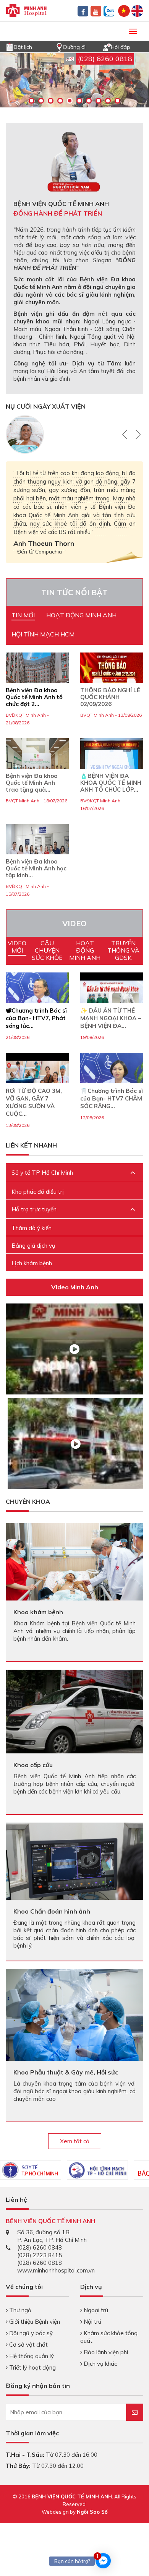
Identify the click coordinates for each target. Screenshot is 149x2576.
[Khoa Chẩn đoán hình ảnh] (74, 1861)
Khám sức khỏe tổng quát (109, 2337)
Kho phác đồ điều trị (38, 1192)
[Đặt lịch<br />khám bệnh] (10, 46)
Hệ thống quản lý (31, 2356)
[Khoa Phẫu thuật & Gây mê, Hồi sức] (74, 2014)
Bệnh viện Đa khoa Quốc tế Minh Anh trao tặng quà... (32, 783)
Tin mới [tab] (23, 615)
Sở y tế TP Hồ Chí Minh (42, 1173)
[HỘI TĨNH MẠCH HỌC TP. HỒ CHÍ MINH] (97, 2170)
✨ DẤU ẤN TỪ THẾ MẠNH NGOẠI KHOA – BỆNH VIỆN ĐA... (111, 1018)
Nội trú (92, 2322)
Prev (126, 434)
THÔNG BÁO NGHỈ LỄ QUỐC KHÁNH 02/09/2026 (110, 697)
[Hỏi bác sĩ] (107, 46)
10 (117, 101)
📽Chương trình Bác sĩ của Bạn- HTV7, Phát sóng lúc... (36, 1018)
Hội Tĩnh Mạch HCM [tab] (43, 634)
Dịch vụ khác (100, 2364)
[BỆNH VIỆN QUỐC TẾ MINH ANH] (26, 10)
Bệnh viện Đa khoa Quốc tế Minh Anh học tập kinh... (36, 868)
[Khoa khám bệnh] (74, 1561)
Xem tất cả (75, 2141)
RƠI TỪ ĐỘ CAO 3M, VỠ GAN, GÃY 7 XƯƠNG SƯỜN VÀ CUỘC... (34, 1102)
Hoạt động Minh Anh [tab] (81, 615)
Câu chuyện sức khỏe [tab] (47, 950)
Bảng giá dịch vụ (33, 1246)
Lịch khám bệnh (32, 1263)
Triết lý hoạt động (32, 2367)
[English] (137, 10)
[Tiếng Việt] (124, 10)
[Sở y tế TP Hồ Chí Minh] (31, 2170)
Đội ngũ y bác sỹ (30, 2333)
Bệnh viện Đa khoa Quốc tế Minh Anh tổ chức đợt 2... (34, 697)
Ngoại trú (95, 2310)
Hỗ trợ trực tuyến (34, 1209)
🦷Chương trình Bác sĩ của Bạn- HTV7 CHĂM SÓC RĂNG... (112, 1098)
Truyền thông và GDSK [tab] (123, 950)
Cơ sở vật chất (28, 2345)
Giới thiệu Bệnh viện (34, 2322)
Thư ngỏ (19, 2310)
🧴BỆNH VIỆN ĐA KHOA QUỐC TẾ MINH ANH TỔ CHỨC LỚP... (111, 783)
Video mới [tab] (17, 947)
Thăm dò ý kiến (32, 1228)
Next (137, 434)
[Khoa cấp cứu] (74, 1711)
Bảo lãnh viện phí (105, 2352)
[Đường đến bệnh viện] (59, 46)
